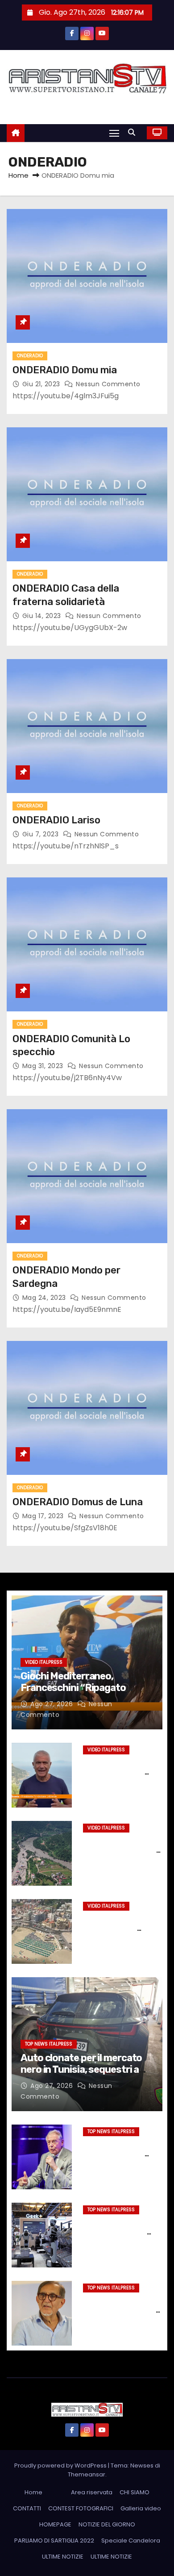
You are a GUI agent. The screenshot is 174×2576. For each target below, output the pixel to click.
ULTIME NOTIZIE (63, 2557)
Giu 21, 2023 (42, 384)
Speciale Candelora (131, 2541)
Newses (142, 2465)
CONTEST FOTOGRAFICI (81, 2508)
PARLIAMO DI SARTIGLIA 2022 (54, 2541)
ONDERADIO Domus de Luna (78, 1502)
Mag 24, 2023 (45, 1298)
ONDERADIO (30, 356)
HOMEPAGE (55, 2524)
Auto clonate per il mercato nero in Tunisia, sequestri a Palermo (81, 2070)
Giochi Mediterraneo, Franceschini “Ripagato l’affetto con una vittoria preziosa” (75, 1694)
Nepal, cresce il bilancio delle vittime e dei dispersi (120, 1850)
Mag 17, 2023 (44, 1516)
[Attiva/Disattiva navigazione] (114, 133)
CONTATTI (27, 2508)
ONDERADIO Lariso (56, 820)
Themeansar (87, 2474)
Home (19, 175)
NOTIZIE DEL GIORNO (107, 2524)
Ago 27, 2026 (53, 1704)
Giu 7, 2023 (41, 834)
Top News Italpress (49, 2044)
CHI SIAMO (135, 2492)
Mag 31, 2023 (44, 1066)
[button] (134, 132)
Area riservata (92, 2492)
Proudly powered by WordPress (61, 2465)
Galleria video (141, 2508)
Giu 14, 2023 (43, 616)
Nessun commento (108, 384)
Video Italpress (44, 1662)
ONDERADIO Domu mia (65, 370)
